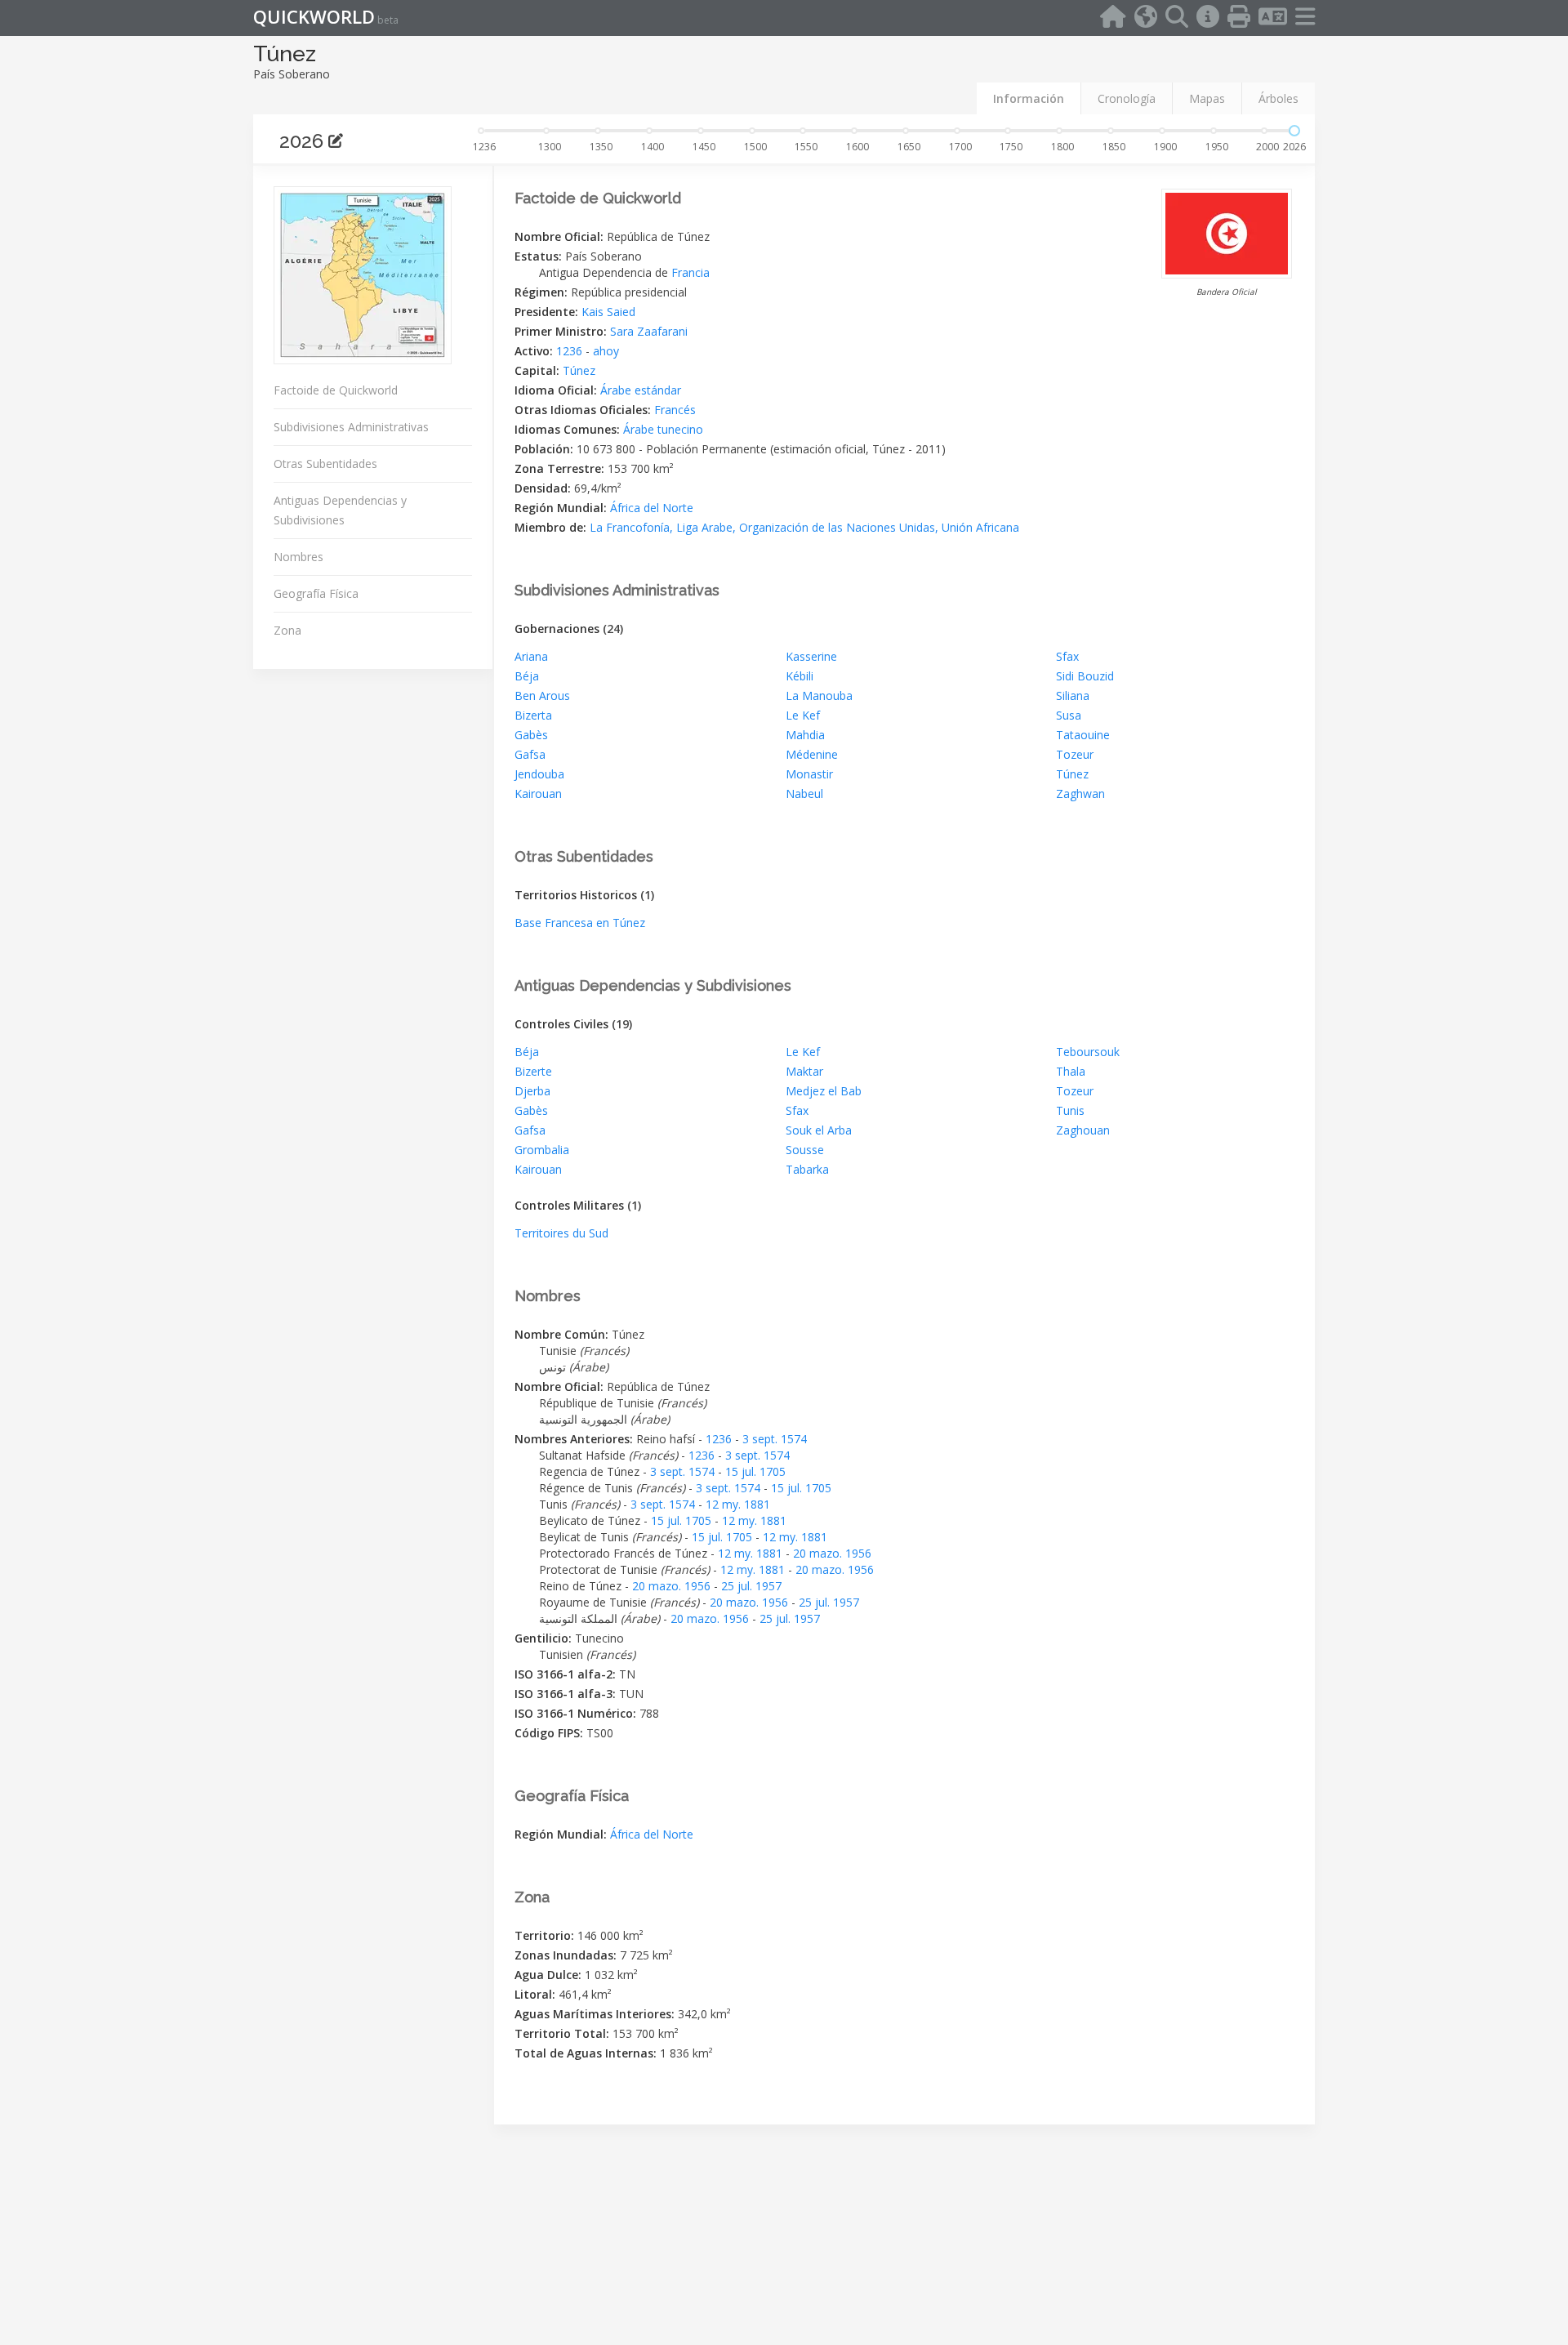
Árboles (1278, 98)
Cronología (1127, 98)
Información (1029, 98)
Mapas (1207, 98)
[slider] (1294, 131)
